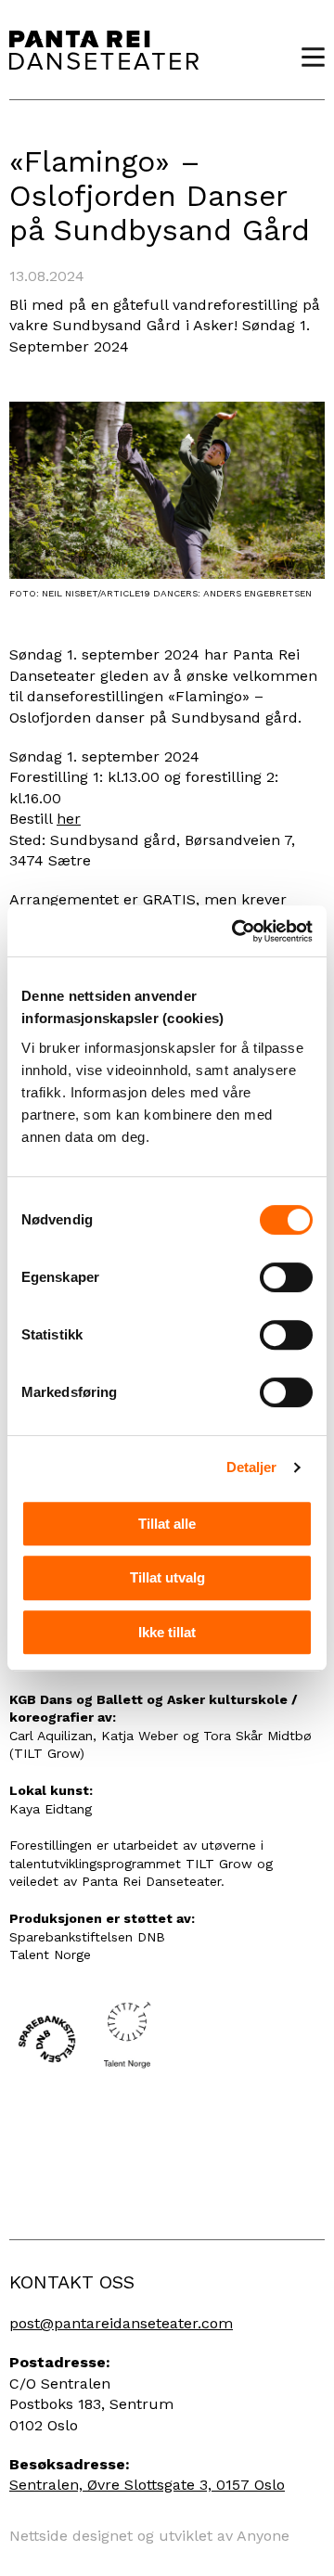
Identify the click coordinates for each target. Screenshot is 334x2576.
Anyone (263, 2536)
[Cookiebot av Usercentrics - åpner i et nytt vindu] (236, 931)
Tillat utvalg (167, 1577)
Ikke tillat (167, 1632)
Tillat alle (167, 1524)
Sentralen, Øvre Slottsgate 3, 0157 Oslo (147, 2485)
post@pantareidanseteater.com (121, 2323)
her (69, 819)
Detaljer (252, 1467)
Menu (306, 57)
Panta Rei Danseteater (104, 50)
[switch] (286, 1277)
